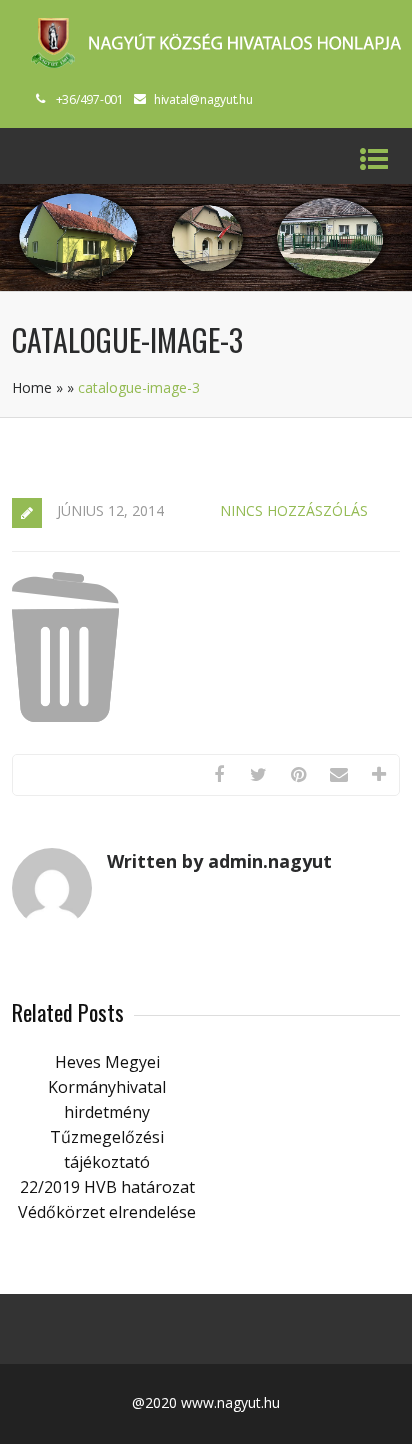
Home (32, 387)
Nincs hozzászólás (294, 510)
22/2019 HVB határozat (107, 1187)
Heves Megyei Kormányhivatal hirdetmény (107, 1087)
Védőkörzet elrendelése (107, 1212)
